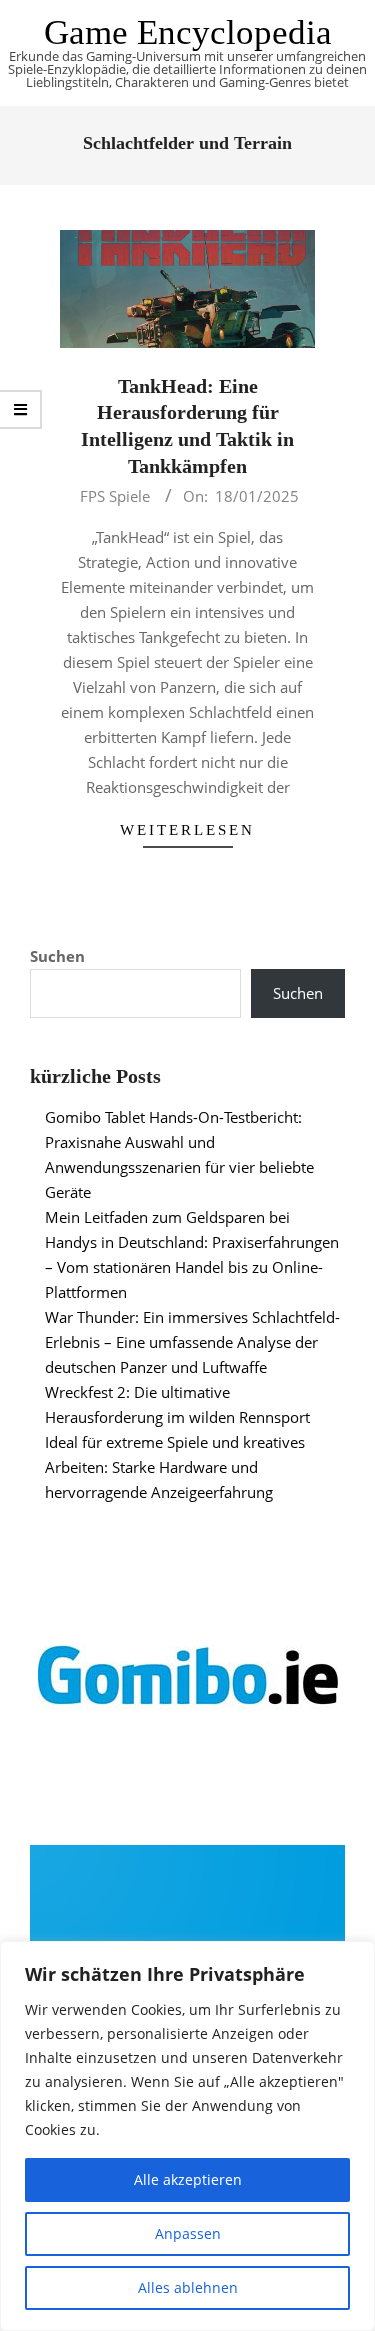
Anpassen (188, 2233)
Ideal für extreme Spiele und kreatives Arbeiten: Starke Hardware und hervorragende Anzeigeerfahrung (175, 1467)
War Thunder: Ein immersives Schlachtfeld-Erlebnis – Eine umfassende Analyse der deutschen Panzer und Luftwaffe (192, 1342)
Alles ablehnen (188, 2287)
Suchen (57, 956)
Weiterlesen (187, 830)
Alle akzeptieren (188, 2179)
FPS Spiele (115, 496)
